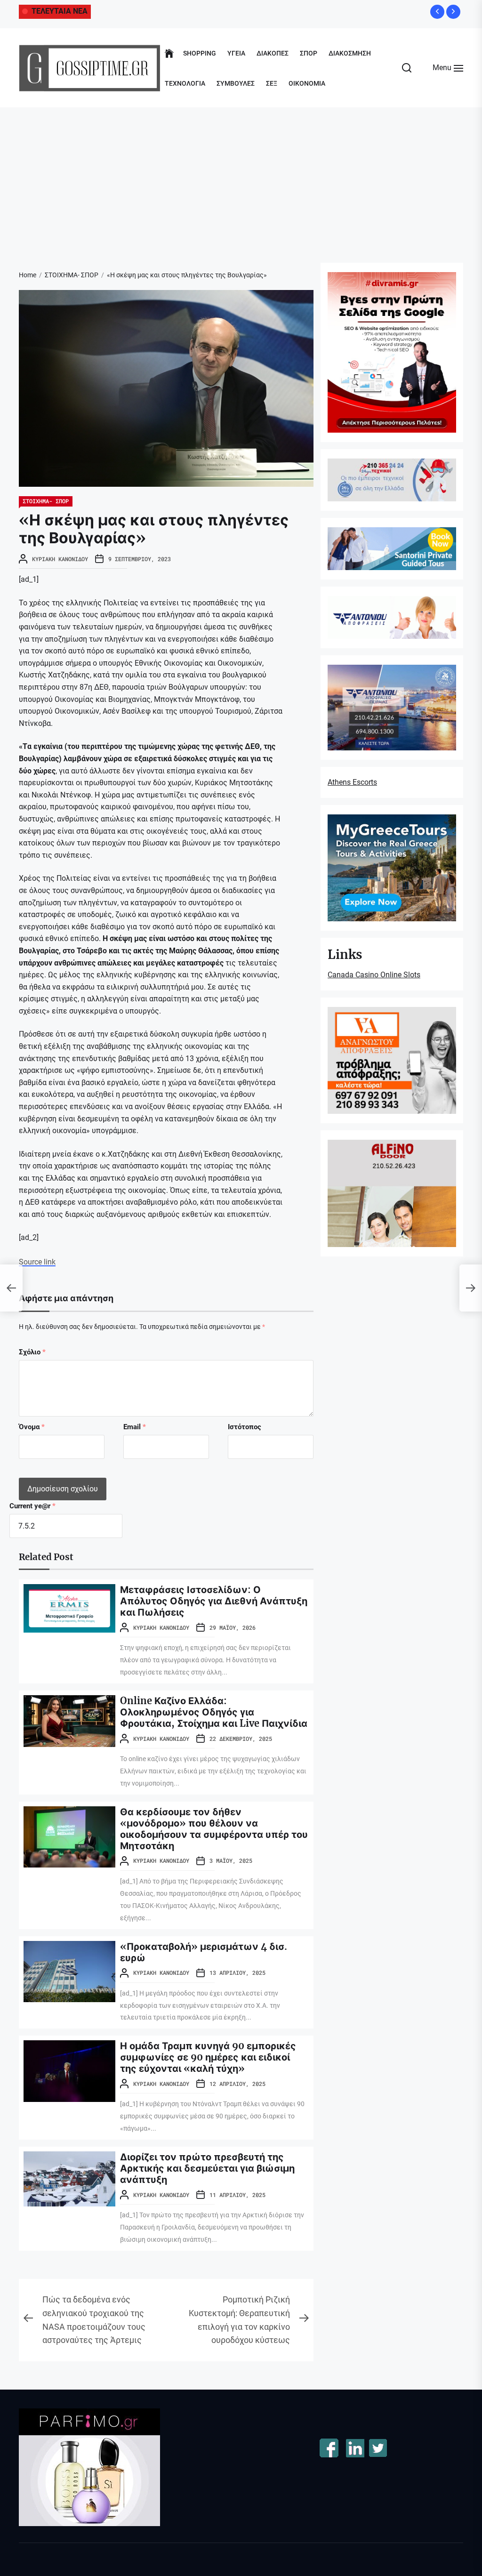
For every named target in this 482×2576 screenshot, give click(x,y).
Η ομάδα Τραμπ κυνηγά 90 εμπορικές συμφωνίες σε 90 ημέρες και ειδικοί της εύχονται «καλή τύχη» (208, 2057)
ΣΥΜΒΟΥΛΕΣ (236, 83)
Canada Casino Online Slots (374, 975)
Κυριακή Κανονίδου (60, 559)
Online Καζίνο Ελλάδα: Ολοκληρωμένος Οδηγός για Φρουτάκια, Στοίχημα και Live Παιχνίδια (214, 1712)
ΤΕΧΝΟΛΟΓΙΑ (185, 83)
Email (135, 1427)
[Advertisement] (241, 178)
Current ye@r (32, 1506)
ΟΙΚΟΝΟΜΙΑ (307, 83)
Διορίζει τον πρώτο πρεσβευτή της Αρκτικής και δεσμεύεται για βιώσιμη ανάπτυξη (207, 2168)
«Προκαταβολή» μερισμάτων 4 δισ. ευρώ (204, 1952)
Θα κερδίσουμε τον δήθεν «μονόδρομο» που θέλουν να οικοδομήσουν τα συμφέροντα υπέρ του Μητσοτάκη (214, 1829)
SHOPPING (200, 53)
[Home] (169, 54)
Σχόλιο (32, 1352)
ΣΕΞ (272, 83)
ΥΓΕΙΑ (236, 53)
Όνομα (32, 1427)
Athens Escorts (352, 782)
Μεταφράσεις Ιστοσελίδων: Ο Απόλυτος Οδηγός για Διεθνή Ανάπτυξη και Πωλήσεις (214, 1601)
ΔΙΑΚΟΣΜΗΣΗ (350, 53)
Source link (37, 1262)
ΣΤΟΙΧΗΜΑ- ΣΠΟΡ (46, 501)
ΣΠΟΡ (309, 53)
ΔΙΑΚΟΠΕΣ (273, 53)
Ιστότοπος (245, 1427)
